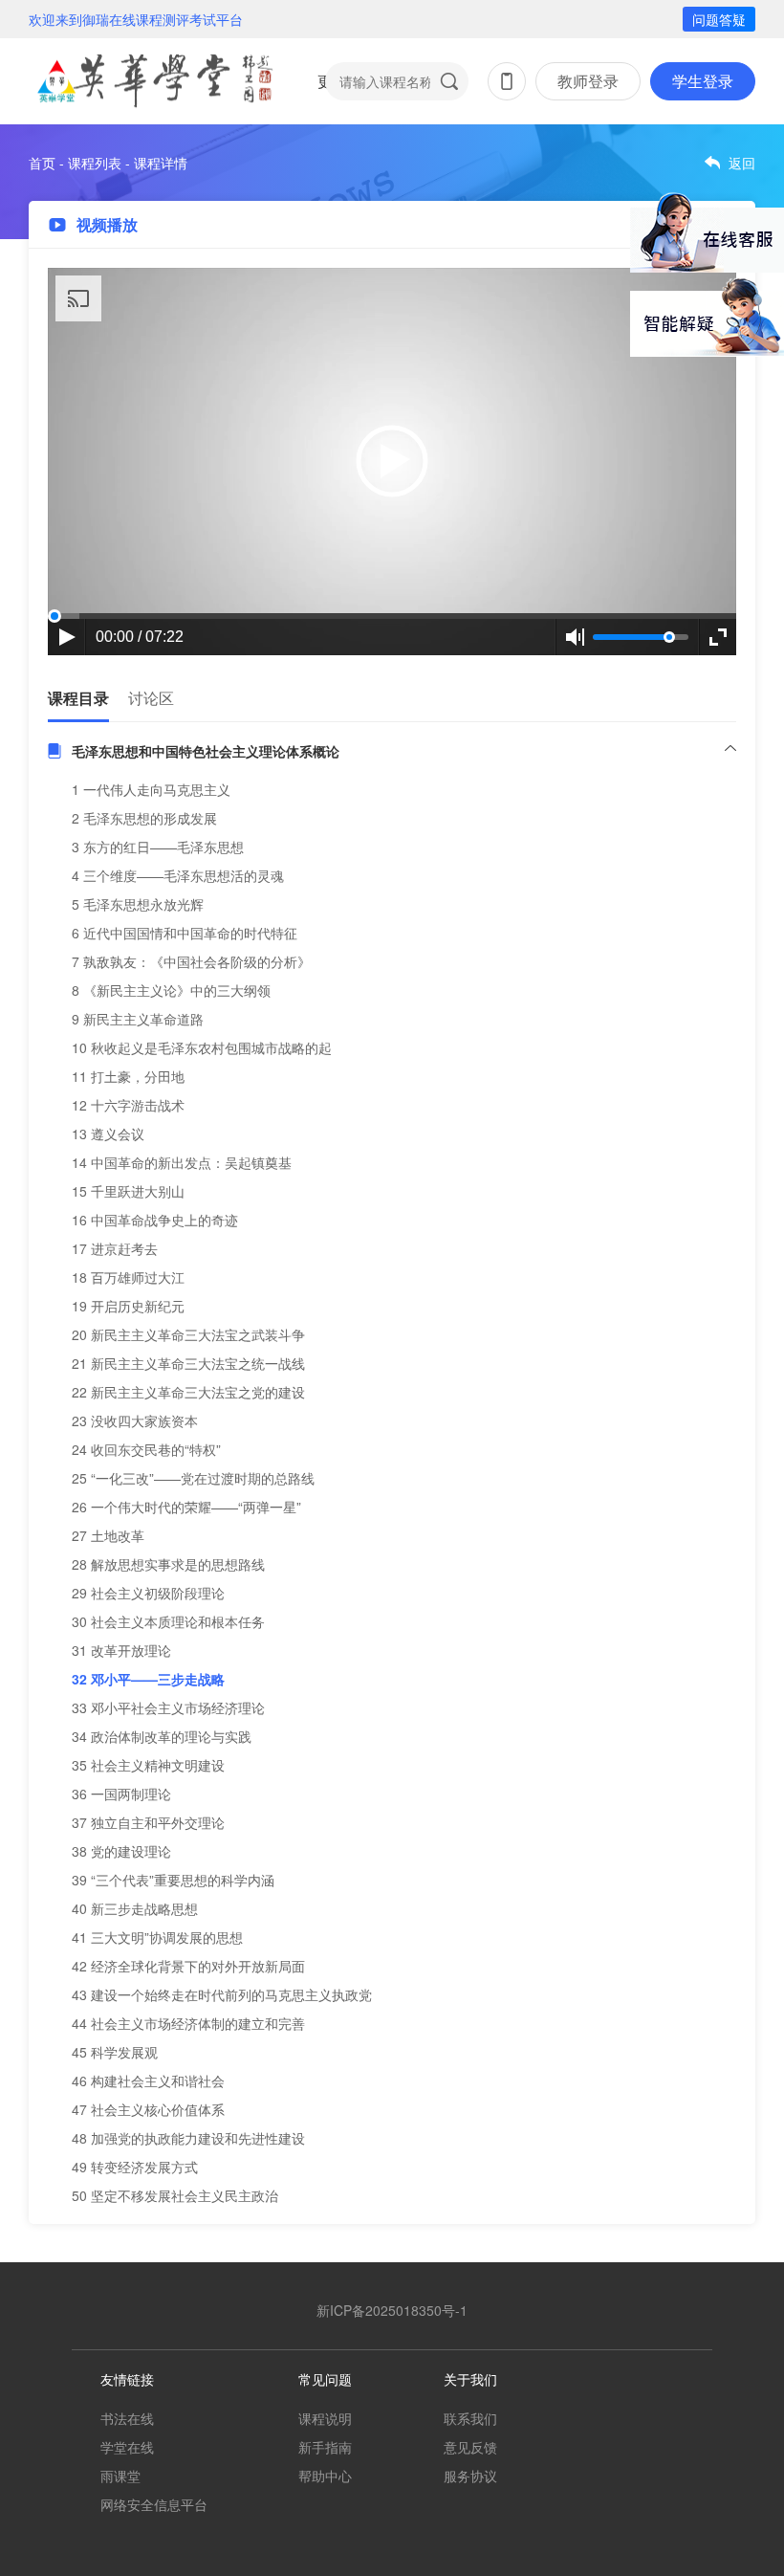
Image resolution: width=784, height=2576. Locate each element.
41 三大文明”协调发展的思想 (157, 1937)
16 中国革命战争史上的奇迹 (155, 1220)
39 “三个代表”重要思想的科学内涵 (173, 1880)
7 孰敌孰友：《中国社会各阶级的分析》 (191, 961)
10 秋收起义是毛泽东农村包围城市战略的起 (202, 1047)
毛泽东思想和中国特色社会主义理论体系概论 (206, 751)
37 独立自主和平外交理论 (148, 1822)
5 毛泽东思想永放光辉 (138, 904)
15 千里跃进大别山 (128, 1191)
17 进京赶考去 (115, 1248)
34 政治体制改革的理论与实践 (162, 1736)
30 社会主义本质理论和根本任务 (168, 1621)
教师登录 (588, 81)
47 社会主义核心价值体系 (148, 2109)
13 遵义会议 (108, 1134)
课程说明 (325, 2418)
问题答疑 (719, 19)
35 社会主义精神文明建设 (148, 1765)
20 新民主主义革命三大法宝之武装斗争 (188, 1334)
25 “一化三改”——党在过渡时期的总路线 (193, 1478)
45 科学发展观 (115, 2052)
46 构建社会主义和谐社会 (148, 2081)
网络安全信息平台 (154, 2504)
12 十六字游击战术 (128, 1105)
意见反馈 (470, 2447)
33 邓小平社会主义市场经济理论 (168, 1707)
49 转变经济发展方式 (135, 2167)
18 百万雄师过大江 (128, 1277)
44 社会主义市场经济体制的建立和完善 (188, 2023)
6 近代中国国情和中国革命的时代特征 (185, 933)
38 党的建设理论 (121, 1851)
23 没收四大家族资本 (135, 1420)
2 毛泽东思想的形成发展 (144, 818)
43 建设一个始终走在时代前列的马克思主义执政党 (222, 1994)
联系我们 (470, 2418)
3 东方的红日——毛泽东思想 (158, 847)
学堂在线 (127, 2447)
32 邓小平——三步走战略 (148, 1679)
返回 (742, 163)
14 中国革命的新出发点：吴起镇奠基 (182, 1162)
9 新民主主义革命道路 (138, 1019)
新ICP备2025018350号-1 (392, 2310)
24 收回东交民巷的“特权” (146, 1449)
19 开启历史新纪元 (128, 1306)
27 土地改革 (108, 1535)
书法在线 (127, 2418)
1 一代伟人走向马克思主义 (151, 789)
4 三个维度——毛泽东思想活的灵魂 (178, 875)
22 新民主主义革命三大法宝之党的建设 (188, 1392)
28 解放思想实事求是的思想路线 (168, 1564)
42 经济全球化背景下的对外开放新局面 (188, 1966)
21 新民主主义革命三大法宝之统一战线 (188, 1363)
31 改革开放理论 (121, 1650)
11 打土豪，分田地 (128, 1076)
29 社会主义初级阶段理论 (148, 1593)
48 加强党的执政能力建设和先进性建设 (188, 2138)
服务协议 (470, 2476)
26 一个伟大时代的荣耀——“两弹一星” (186, 1507)
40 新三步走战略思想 (135, 1908)
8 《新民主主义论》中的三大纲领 (171, 990)
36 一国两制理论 (121, 1794)
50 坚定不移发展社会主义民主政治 (175, 2195)
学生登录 (703, 81)
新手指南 (325, 2447)
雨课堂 (120, 2476)
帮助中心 (325, 2476)
